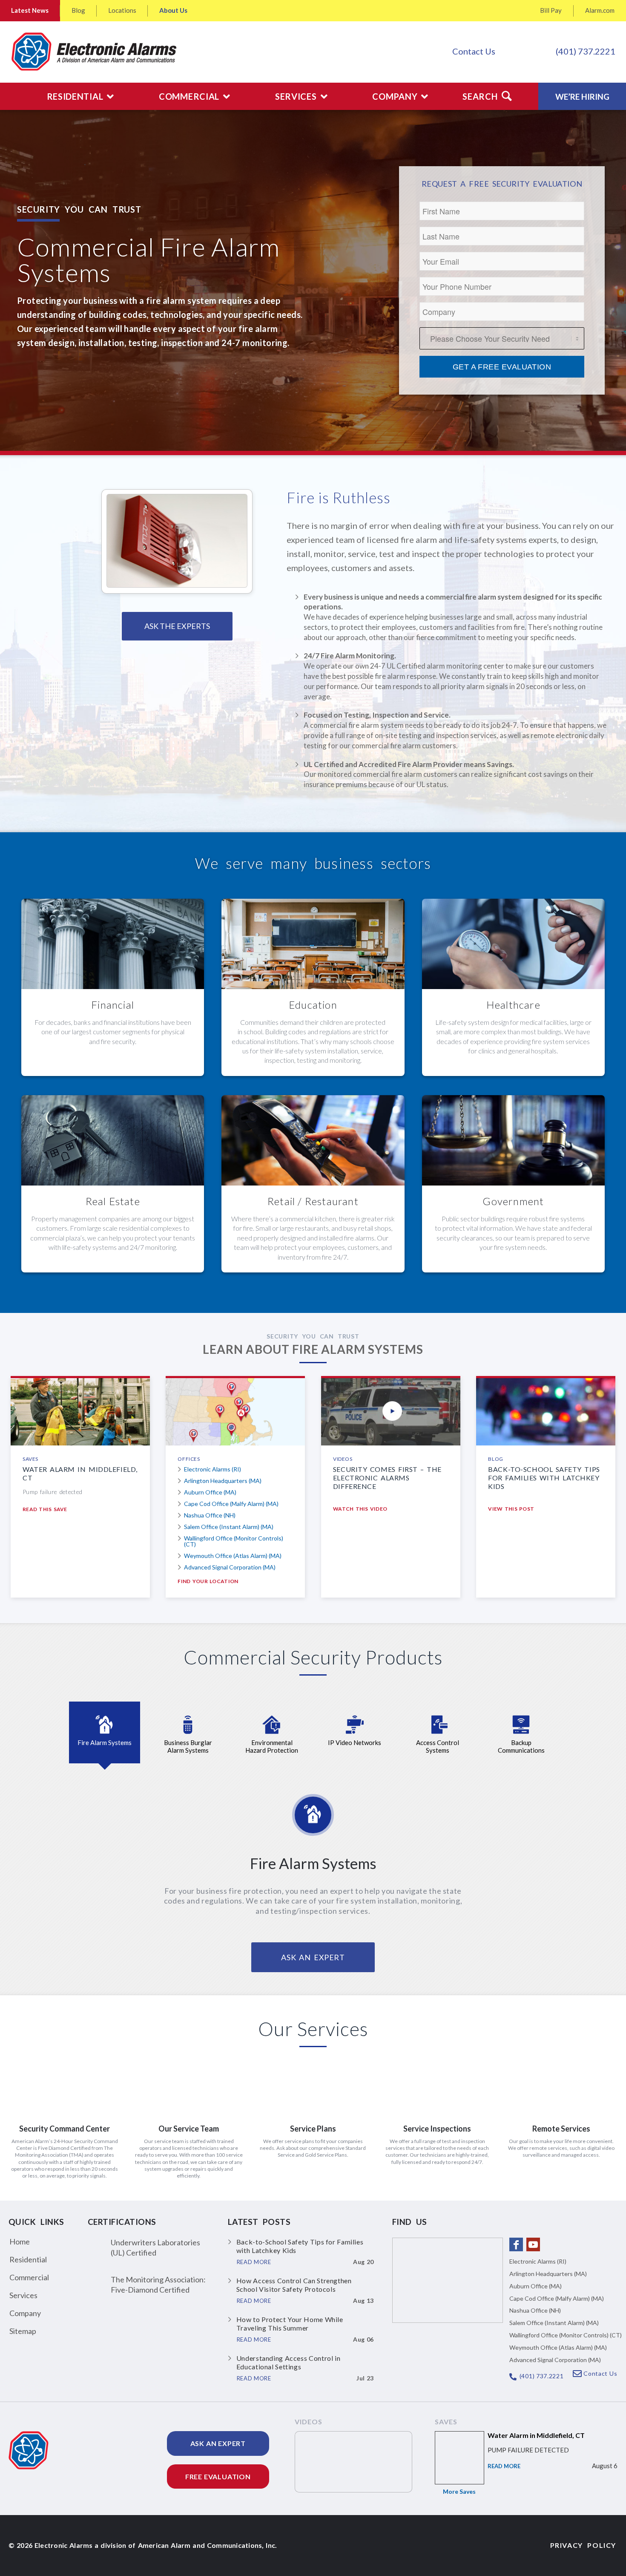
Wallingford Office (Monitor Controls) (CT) (234, 1541)
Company (25, 2313)
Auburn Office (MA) (210, 1492)
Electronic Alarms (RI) (212, 1469)
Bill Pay (551, 10)
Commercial (29, 2277)
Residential (28, 2259)
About (173, 10)
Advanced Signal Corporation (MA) (230, 1567)
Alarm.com (600, 10)
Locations (122, 10)
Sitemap (23, 2331)
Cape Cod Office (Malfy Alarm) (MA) (231, 1504)
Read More (504, 2466)
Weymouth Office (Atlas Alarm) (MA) (233, 1556)
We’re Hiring (582, 97)
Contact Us (474, 51)
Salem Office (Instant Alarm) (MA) (229, 1527)
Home (20, 2241)
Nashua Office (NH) (210, 1515)
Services (23, 2295)
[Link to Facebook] (516, 2244)
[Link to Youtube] (533, 2244)
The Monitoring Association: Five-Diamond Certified (158, 2284)
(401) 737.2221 (586, 51)
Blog (78, 10)
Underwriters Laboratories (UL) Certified (155, 2247)
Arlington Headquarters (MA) (223, 1481)
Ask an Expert (218, 2443)
